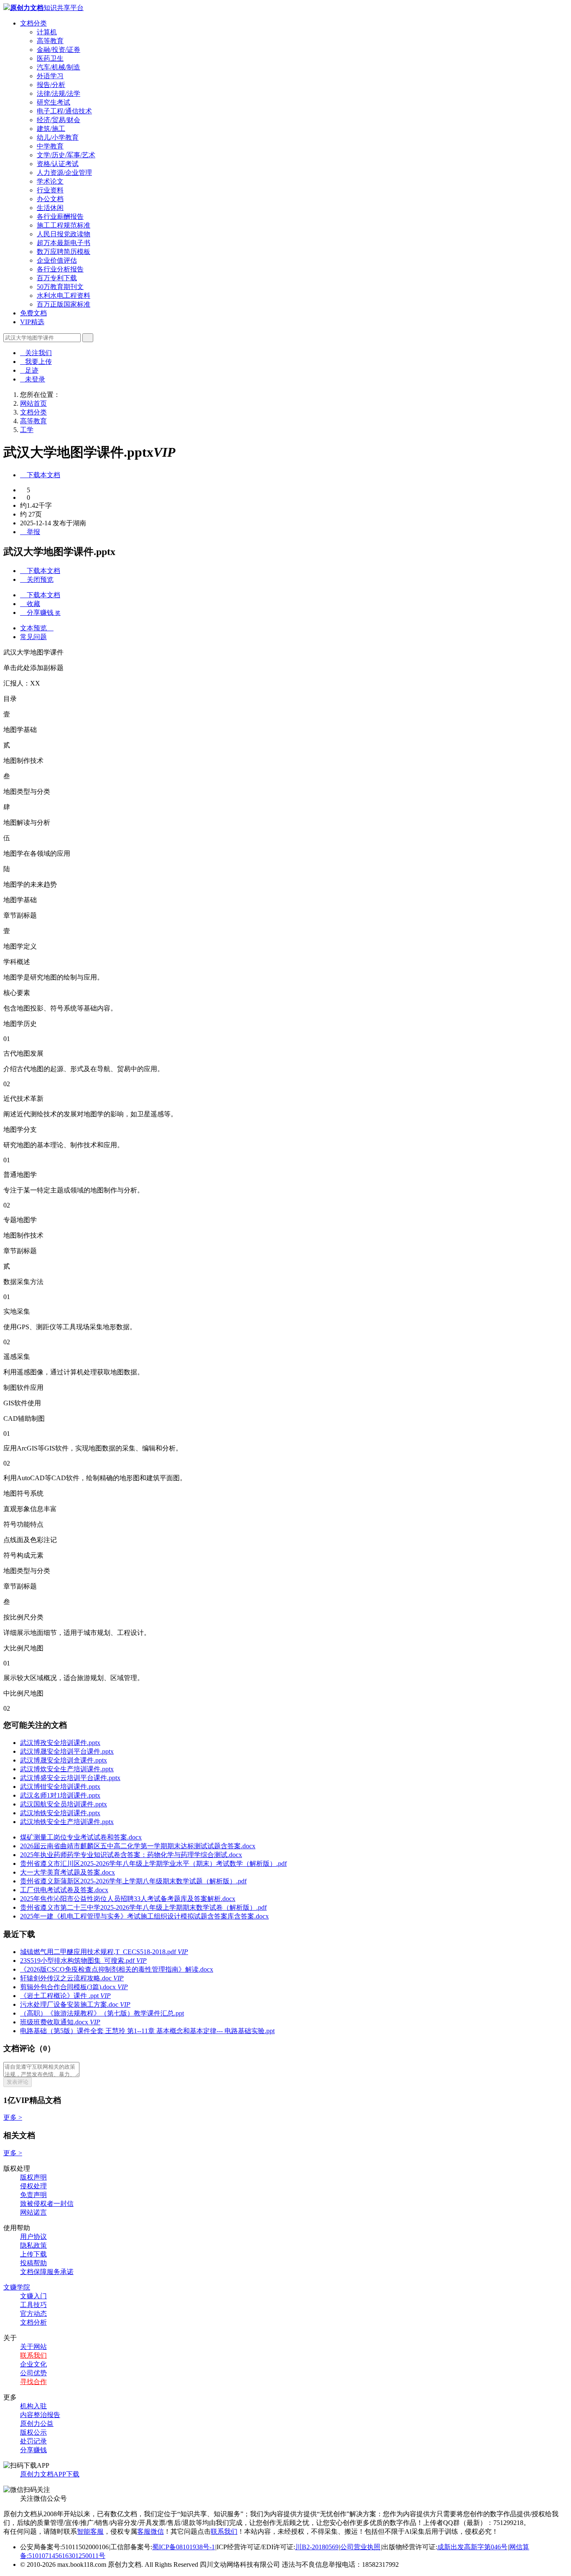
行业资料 (50, 190)
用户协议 (33, 2237)
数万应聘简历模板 (64, 252)
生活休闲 (50, 208)
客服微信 (150, 2531)
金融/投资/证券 (59, 50)
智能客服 (90, 2531)
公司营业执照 (360, 2547)
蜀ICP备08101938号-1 (184, 2547)
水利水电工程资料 (64, 295)
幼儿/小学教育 (58, 137)
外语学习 (50, 76)
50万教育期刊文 (60, 287)
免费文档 (33, 313)
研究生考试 (54, 102)
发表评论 (18, 2082)
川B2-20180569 (317, 2547)
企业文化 (33, 2364)
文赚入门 (33, 2296)
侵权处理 (33, 2186)
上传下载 (33, 2254)
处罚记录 (33, 2441)
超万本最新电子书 (64, 243)
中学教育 (50, 146)
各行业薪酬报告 (60, 216)
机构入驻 (33, 2406)
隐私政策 (33, 2245)
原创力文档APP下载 (50, 2474)
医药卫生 (50, 58)
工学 (27, 430)
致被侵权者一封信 (47, 2204)
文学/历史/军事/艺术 (66, 155)
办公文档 (50, 199)
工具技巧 (33, 2305)
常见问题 (33, 637)
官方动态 (33, 2314)
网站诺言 (33, 2212)
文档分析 (33, 2322)
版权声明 (33, 2177)
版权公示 (33, 2432)
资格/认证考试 (58, 164)
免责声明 (33, 2195)
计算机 (47, 32)
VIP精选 (32, 322)
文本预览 (37, 628)
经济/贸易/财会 (59, 120)
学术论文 (50, 181)
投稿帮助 (33, 2263)
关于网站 (33, 2347)
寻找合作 (33, 2382)
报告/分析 (51, 85)
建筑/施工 (51, 129)
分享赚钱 (33, 2450)
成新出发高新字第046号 (472, 2547)
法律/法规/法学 (59, 93)
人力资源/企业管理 (64, 173)
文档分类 (33, 23)
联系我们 (33, 2355)
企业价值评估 (57, 260)
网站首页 (33, 403)
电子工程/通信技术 (64, 111)
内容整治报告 (40, 2415)
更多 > (13, 2117)
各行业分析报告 (60, 269)
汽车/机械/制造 (59, 67)
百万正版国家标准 (64, 304)
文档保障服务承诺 (47, 2272)
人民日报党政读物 (64, 234)
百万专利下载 (57, 278)
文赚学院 (17, 2287)
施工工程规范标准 (64, 225)
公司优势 (33, 2373)
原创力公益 (37, 2424)
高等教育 (50, 41)
